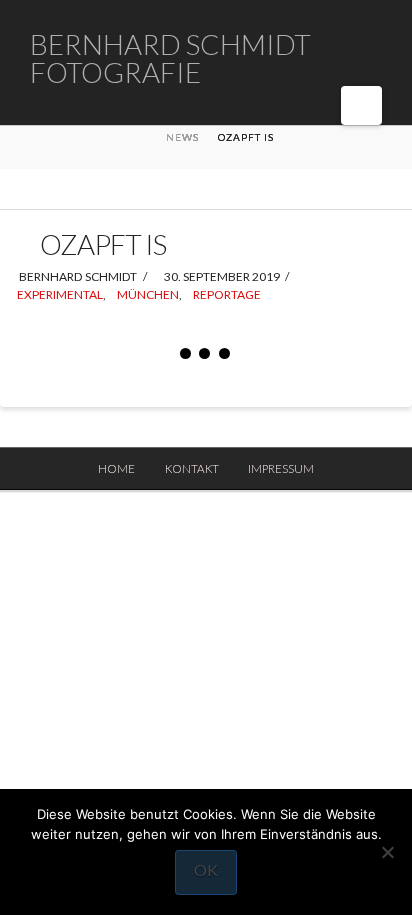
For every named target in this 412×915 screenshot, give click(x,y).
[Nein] (387, 852)
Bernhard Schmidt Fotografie (170, 58)
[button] (361, 105)
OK (206, 869)
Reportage (227, 294)
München (148, 294)
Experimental (60, 294)
